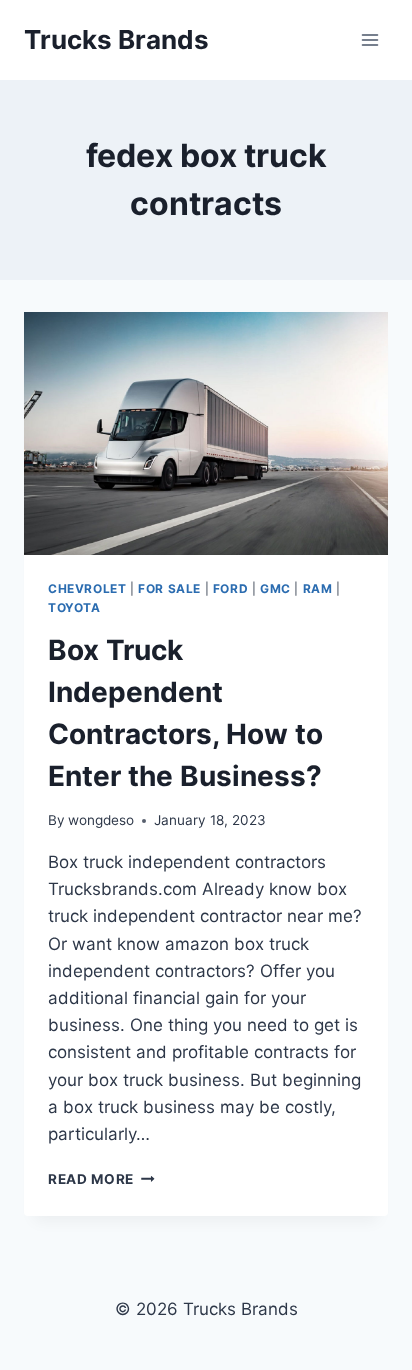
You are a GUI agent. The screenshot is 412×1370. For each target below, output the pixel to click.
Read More (101, 1179)
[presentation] (206, 433)
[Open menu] (369, 39)
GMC (275, 588)
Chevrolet (87, 588)
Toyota (74, 607)
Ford (230, 588)
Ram (318, 588)
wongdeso (101, 820)
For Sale (169, 588)
